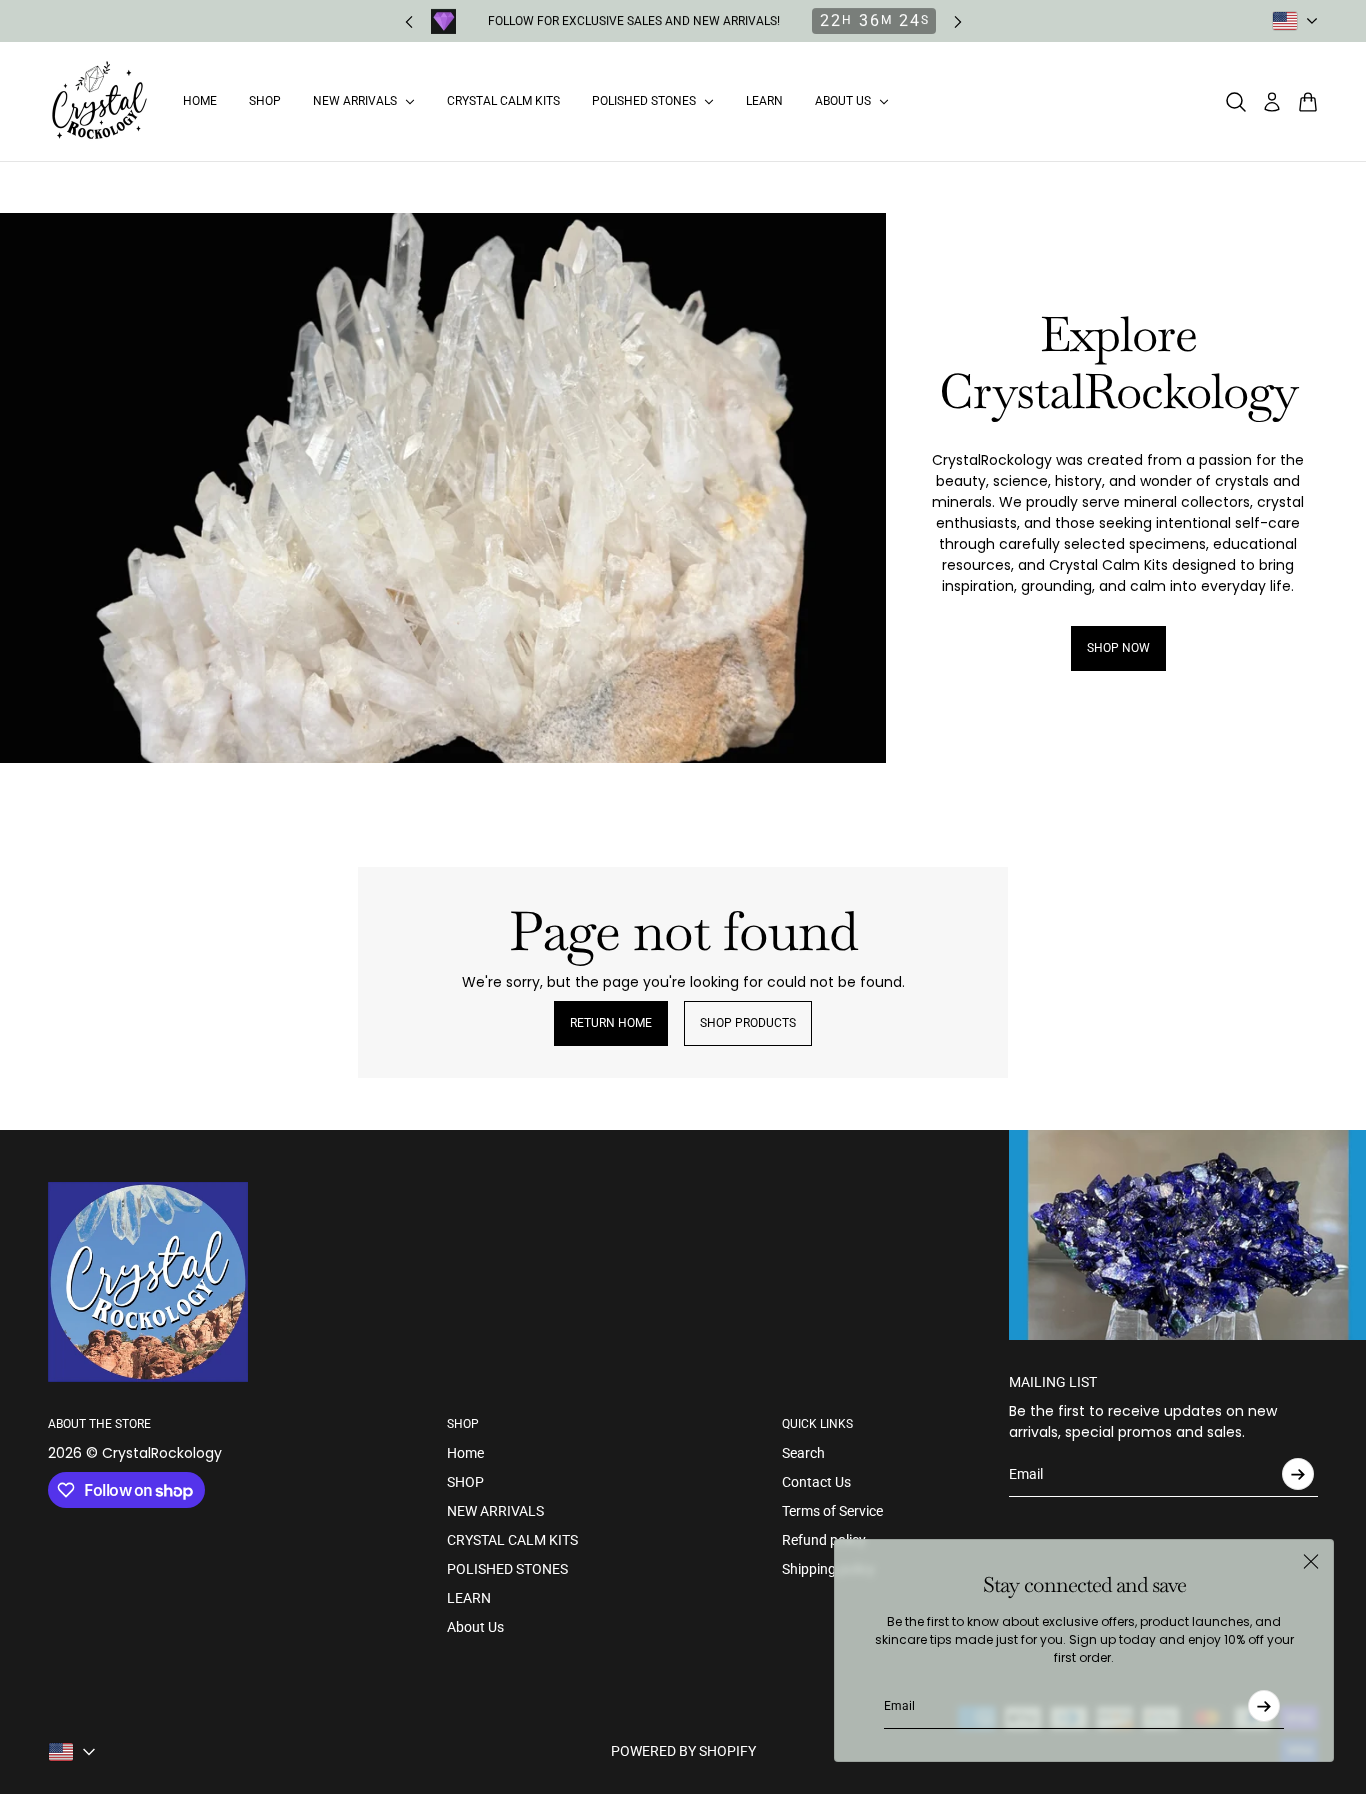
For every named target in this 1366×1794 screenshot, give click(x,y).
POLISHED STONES (507, 1569)
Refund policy (824, 1540)
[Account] (1272, 102)
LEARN (469, 1598)
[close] (1311, 1562)
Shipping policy (828, 1569)
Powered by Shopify (683, 1751)
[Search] (1236, 102)
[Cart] (1308, 102)
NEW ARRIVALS (495, 1511)
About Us (475, 1627)
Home (465, 1453)
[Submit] (1264, 1706)
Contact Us (816, 1482)
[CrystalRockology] (99, 101)
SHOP (465, 1482)
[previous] (409, 21)
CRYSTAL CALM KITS (512, 1540)
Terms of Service (832, 1511)
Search (803, 1453)
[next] (958, 21)
